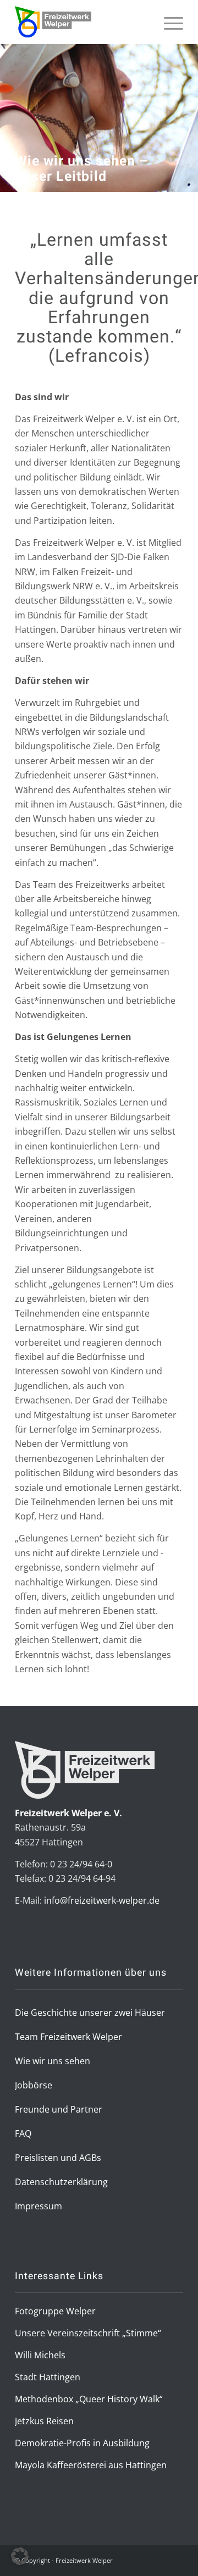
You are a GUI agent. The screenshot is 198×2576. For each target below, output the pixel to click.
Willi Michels (40, 2355)
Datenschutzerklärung (61, 2182)
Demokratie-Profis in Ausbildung (82, 2443)
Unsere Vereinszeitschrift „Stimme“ (88, 2333)
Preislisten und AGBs (58, 2158)
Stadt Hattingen (48, 2377)
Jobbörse (34, 2085)
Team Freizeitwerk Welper (68, 2037)
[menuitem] (168, 37)
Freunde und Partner (59, 2109)
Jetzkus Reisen (44, 2421)
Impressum (38, 2206)
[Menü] (168, 37)
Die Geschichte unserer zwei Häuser (90, 2013)
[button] (20, 2556)
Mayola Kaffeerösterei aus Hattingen (91, 2465)
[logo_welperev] (82, 22)
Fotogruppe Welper (55, 2311)
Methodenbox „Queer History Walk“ (89, 2399)
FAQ (23, 2133)
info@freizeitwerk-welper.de (102, 1900)
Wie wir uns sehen (53, 2061)
